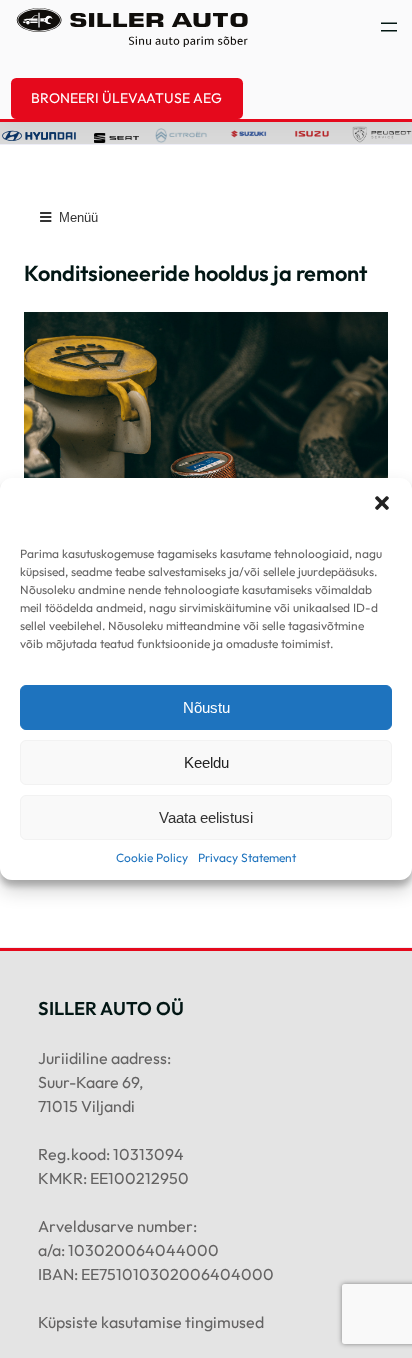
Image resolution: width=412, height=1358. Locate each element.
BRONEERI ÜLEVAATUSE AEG (126, 98)
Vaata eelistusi (206, 817)
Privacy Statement (247, 857)
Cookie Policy (152, 857)
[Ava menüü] (389, 27)
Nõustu (206, 707)
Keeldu (206, 762)
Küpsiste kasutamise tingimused (151, 1322)
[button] (382, 503)
